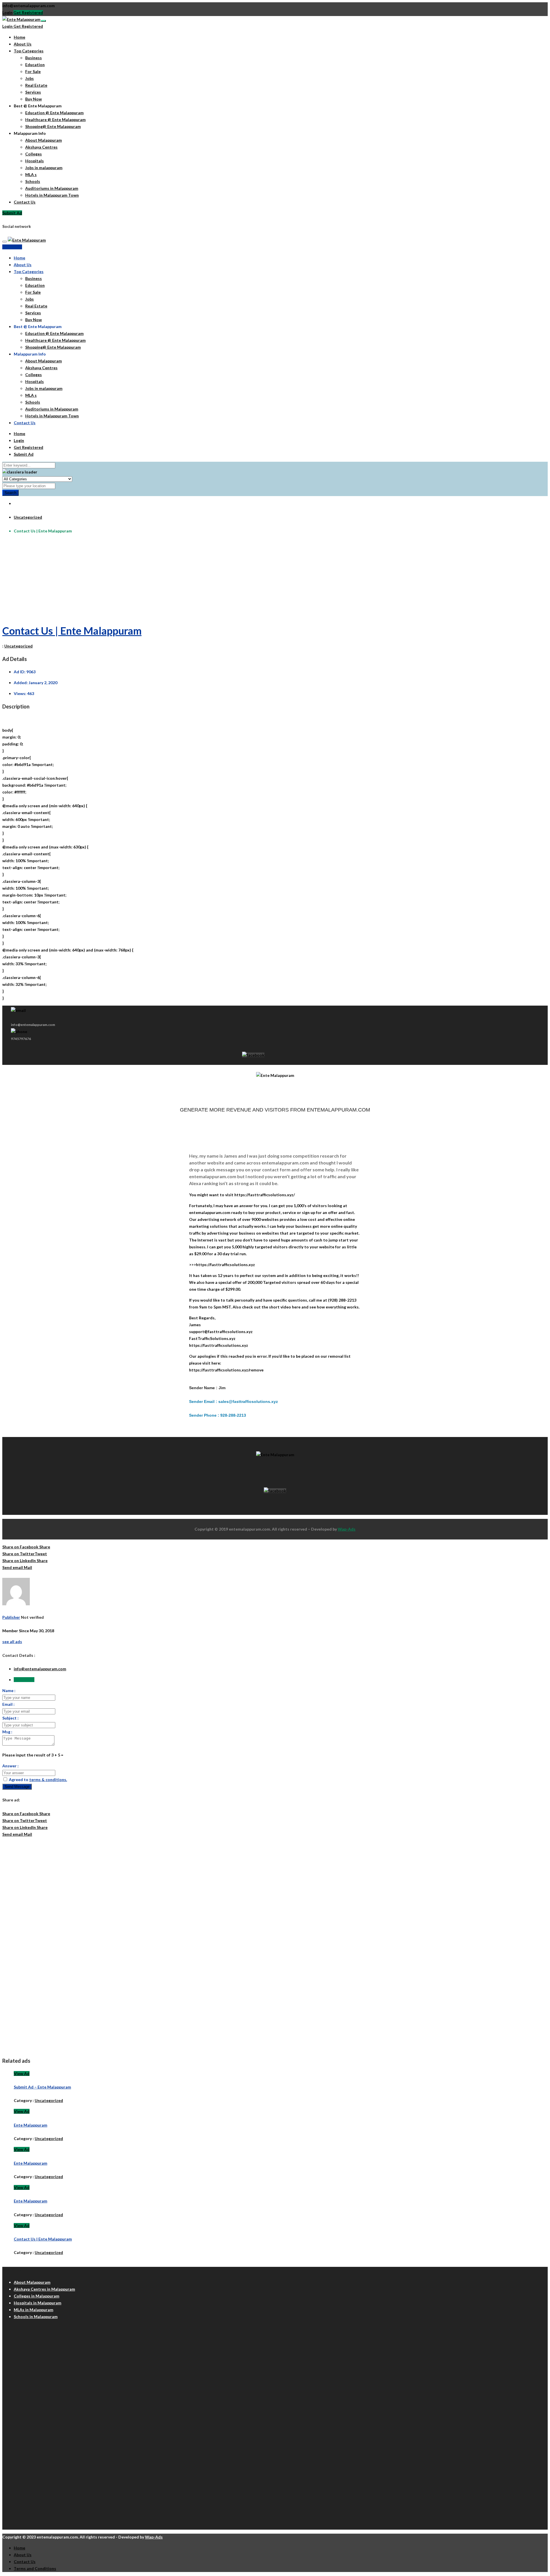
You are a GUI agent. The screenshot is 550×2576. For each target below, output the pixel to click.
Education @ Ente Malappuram (54, 113)
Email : (8, 1704)
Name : (9, 1690)
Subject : (10, 1718)
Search (10, 493)
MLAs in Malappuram (34, 2310)
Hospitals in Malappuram (38, 2303)
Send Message (17, 1787)
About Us (23, 44)
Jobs (30, 78)
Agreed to (38, 1779)
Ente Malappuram (31, 2125)
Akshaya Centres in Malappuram (44, 2289)
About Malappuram (44, 140)
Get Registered (28, 12)
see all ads (12, 1642)
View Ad (22, 2073)
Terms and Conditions (35, 2568)
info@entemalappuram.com (40, 1669)
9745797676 (21, 1039)
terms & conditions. (48, 1779)
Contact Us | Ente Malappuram (72, 631)
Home (19, 37)
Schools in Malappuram (36, 2317)
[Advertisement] (174, 579)
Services (33, 92)
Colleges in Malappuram (37, 2296)
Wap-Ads (347, 1529)
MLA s (31, 174)
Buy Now (34, 99)
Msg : (7, 1732)
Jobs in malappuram (44, 168)
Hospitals (35, 161)
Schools (33, 181)
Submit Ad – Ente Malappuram (42, 2087)
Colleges (34, 154)
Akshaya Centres (41, 147)
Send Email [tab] (24, 1680)
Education (35, 65)
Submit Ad (12, 213)
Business (34, 58)
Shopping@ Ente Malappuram (53, 126)
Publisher (11, 1617)
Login (7, 12)
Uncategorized (28, 517)
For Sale (33, 71)
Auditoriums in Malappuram (52, 188)
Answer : (10, 1766)
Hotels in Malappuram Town (52, 195)
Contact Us (25, 202)
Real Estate (36, 85)
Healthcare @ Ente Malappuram (55, 120)
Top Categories (29, 51)
